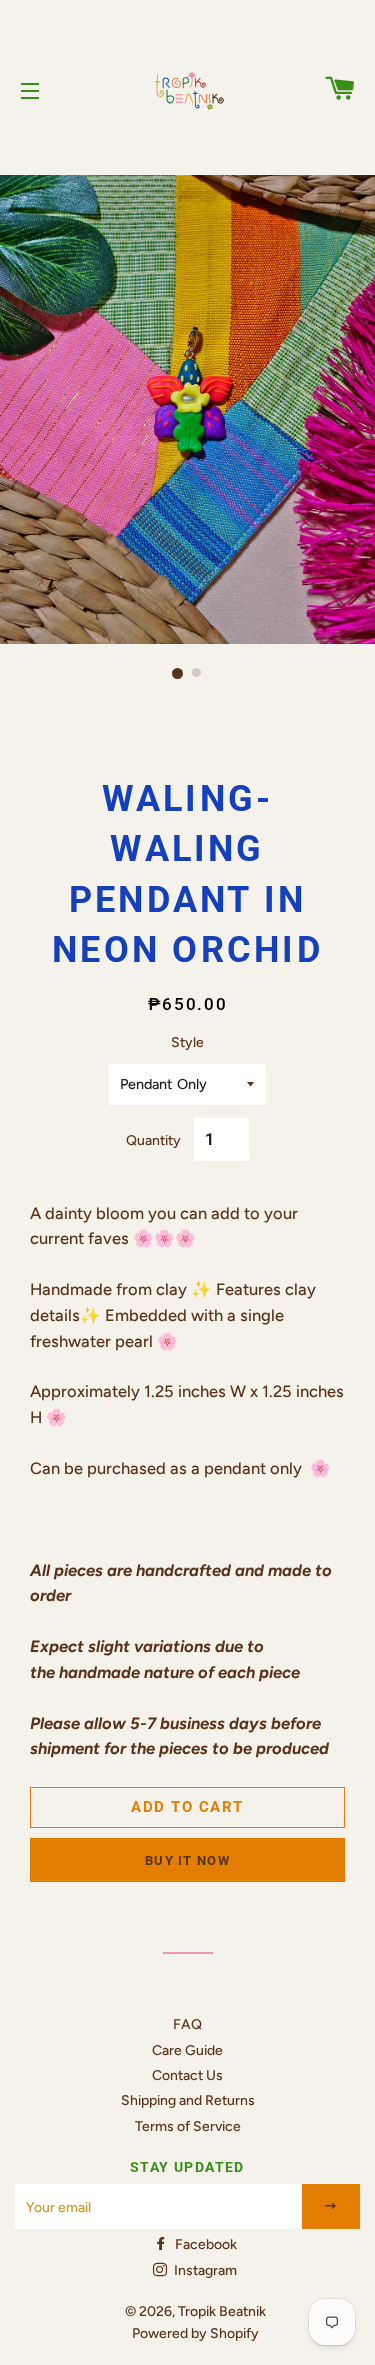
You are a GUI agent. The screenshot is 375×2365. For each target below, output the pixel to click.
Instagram (204, 2270)
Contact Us (187, 2075)
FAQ (187, 2024)
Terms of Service (188, 2126)
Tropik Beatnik (222, 2311)
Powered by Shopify (195, 2333)
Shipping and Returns (188, 2100)
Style (187, 1042)
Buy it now (187, 1860)
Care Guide (187, 2050)
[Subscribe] (331, 2206)
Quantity (153, 1140)
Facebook (204, 2244)
